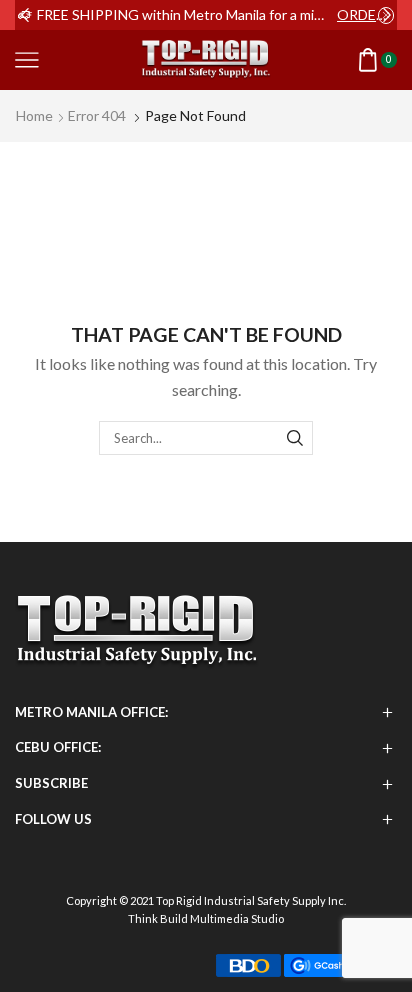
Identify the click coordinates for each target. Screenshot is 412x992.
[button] (25, 15)
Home (34, 115)
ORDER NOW (365, 14)
